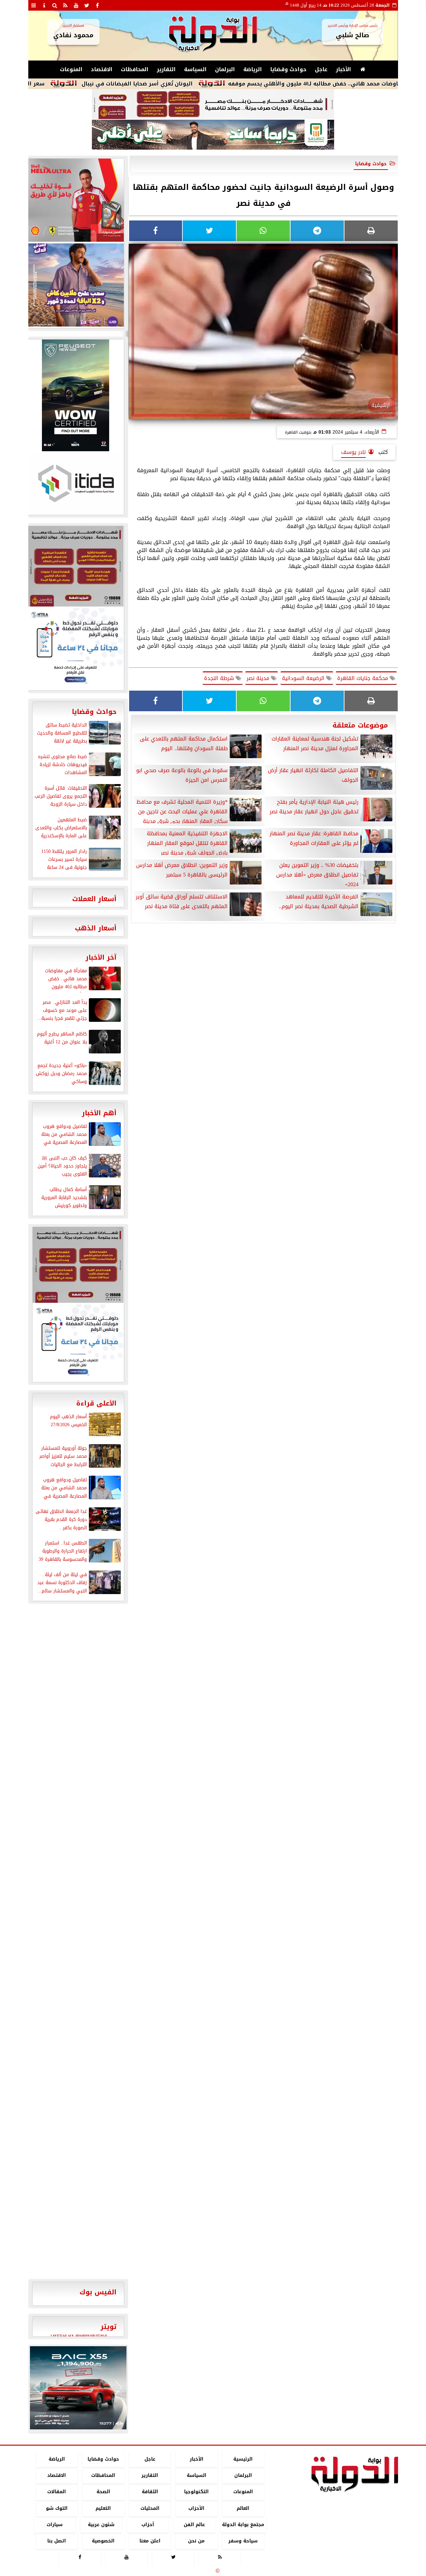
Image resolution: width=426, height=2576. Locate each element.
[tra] (76, 648)
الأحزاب (196, 2508)
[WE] (76, 285)
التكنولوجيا (196, 2492)
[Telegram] (317, 231)
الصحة (103, 2492)
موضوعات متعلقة (360, 725)
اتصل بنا (57, 2541)
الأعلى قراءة (96, 1403)
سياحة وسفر (243, 2541)
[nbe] (213, 135)
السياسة (195, 69)
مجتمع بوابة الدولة (243, 2525)
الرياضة (253, 69)
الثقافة (150, 2492)
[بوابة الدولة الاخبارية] (78, 2388)
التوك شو (56, 2508)
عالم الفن (194, 2525)
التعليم (103, 2508)
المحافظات (135, 69)
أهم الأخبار (99, 1113)
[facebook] (98, 5)
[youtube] (76, 5)
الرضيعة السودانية (304, 678)
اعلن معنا (150, 2541)
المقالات (57, 2492)
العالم (243, 2508)
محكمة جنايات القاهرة (363, 678)
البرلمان (225, 69)
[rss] (66, 5)
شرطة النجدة (220, 678)
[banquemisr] (213, 104)
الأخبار (343, 69)
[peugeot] (76, 395)
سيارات (55, 2525)
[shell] (76, 200)
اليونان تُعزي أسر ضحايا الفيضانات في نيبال (194, 84)
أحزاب (148, 2525)
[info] (44, 5)
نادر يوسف (353, 452)
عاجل (321, 69)
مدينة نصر (259, 678)
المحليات (150, 2508)
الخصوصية (103, 2541)
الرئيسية (243, 2459)
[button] (38, 2388)
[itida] (76, 483)
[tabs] (34, 5)
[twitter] (87, 5)
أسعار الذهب (96, 928)
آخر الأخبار (101, 957)
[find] (55, 5)
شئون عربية (101, 2525)
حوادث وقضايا (288, 69)
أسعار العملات (94, 899)
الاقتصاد (102, 69)
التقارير (166, 69)
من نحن (196, 2541)
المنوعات (71, 69)
